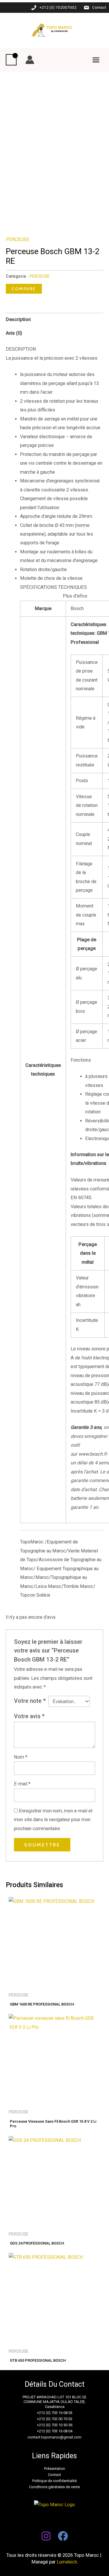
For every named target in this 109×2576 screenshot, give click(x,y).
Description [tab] (18, 319)
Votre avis (29, 1716)
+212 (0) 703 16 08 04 (55, 2431)
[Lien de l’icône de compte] (30, 60)
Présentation (55, 2469)
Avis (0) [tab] (14, 333)
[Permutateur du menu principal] (96, 60)
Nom (21, 1757)
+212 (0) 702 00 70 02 (55, 2419)
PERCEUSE (18, 239)
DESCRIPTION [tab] (21, 349)
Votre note (30, 1701)
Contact (99, 7)
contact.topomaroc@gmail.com (54, 2437)
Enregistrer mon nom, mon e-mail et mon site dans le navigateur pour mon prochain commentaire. (53, 1820)
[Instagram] (46, 2536)
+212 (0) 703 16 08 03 (55, 2413)
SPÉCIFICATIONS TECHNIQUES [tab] (53, 587)
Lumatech (67, 2562)
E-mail (22, 1784)
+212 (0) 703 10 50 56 (55, 2425)
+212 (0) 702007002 (58, 7)
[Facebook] (63, 2536)
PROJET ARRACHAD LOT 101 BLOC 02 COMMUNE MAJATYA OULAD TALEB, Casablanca (54, 2402)
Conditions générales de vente (54, 2487)
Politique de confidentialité (54, 2481)
